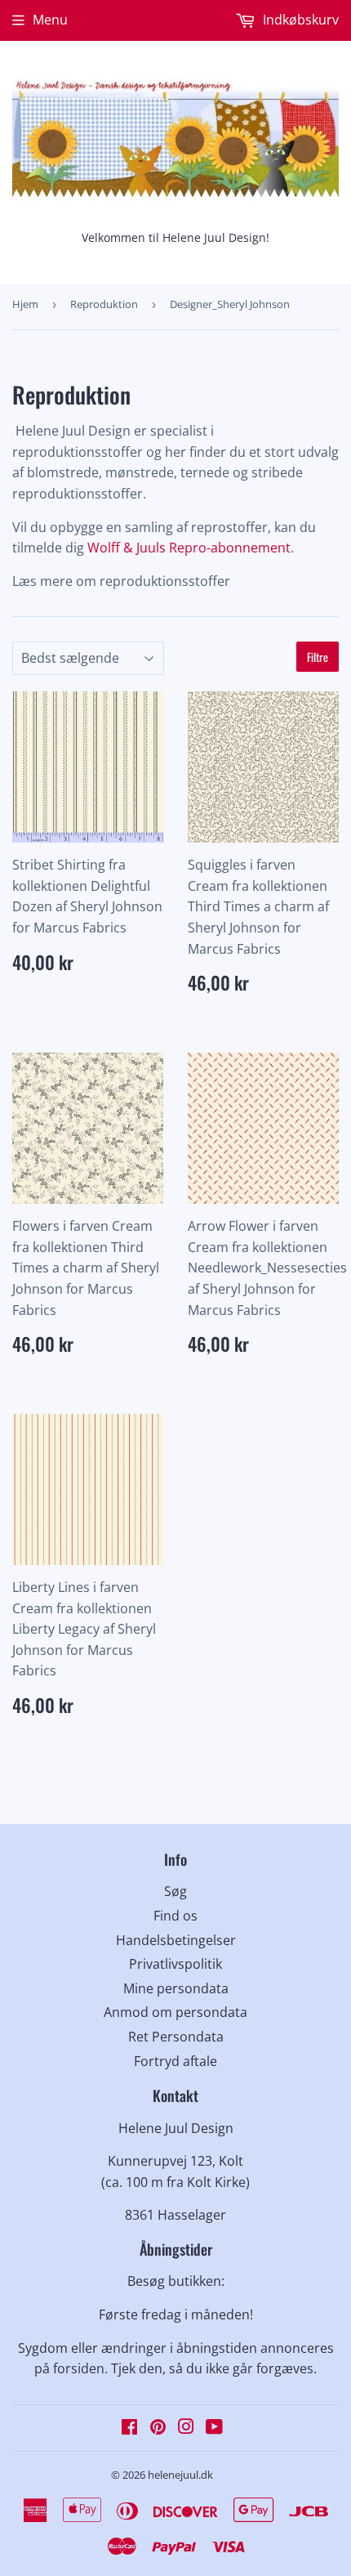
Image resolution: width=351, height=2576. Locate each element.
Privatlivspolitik (175, 1964)
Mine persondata (176, 1988)
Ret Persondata (176, 2037)
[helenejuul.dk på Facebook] (129, 2428)
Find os (175, 1916)
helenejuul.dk (180, 2475)
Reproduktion (104, 304)
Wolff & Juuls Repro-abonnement (189, 548)
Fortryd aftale (175, 2061)
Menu (50, 20)
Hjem (25, 304)
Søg (175, 1891)
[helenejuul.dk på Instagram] (186, 2428)
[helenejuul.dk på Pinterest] (158, 2428)
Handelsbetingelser (176, 1940)
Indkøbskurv (299, 20)
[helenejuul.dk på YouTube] (214, 2428)
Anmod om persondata (175, 2012)
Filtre (318, 657)
